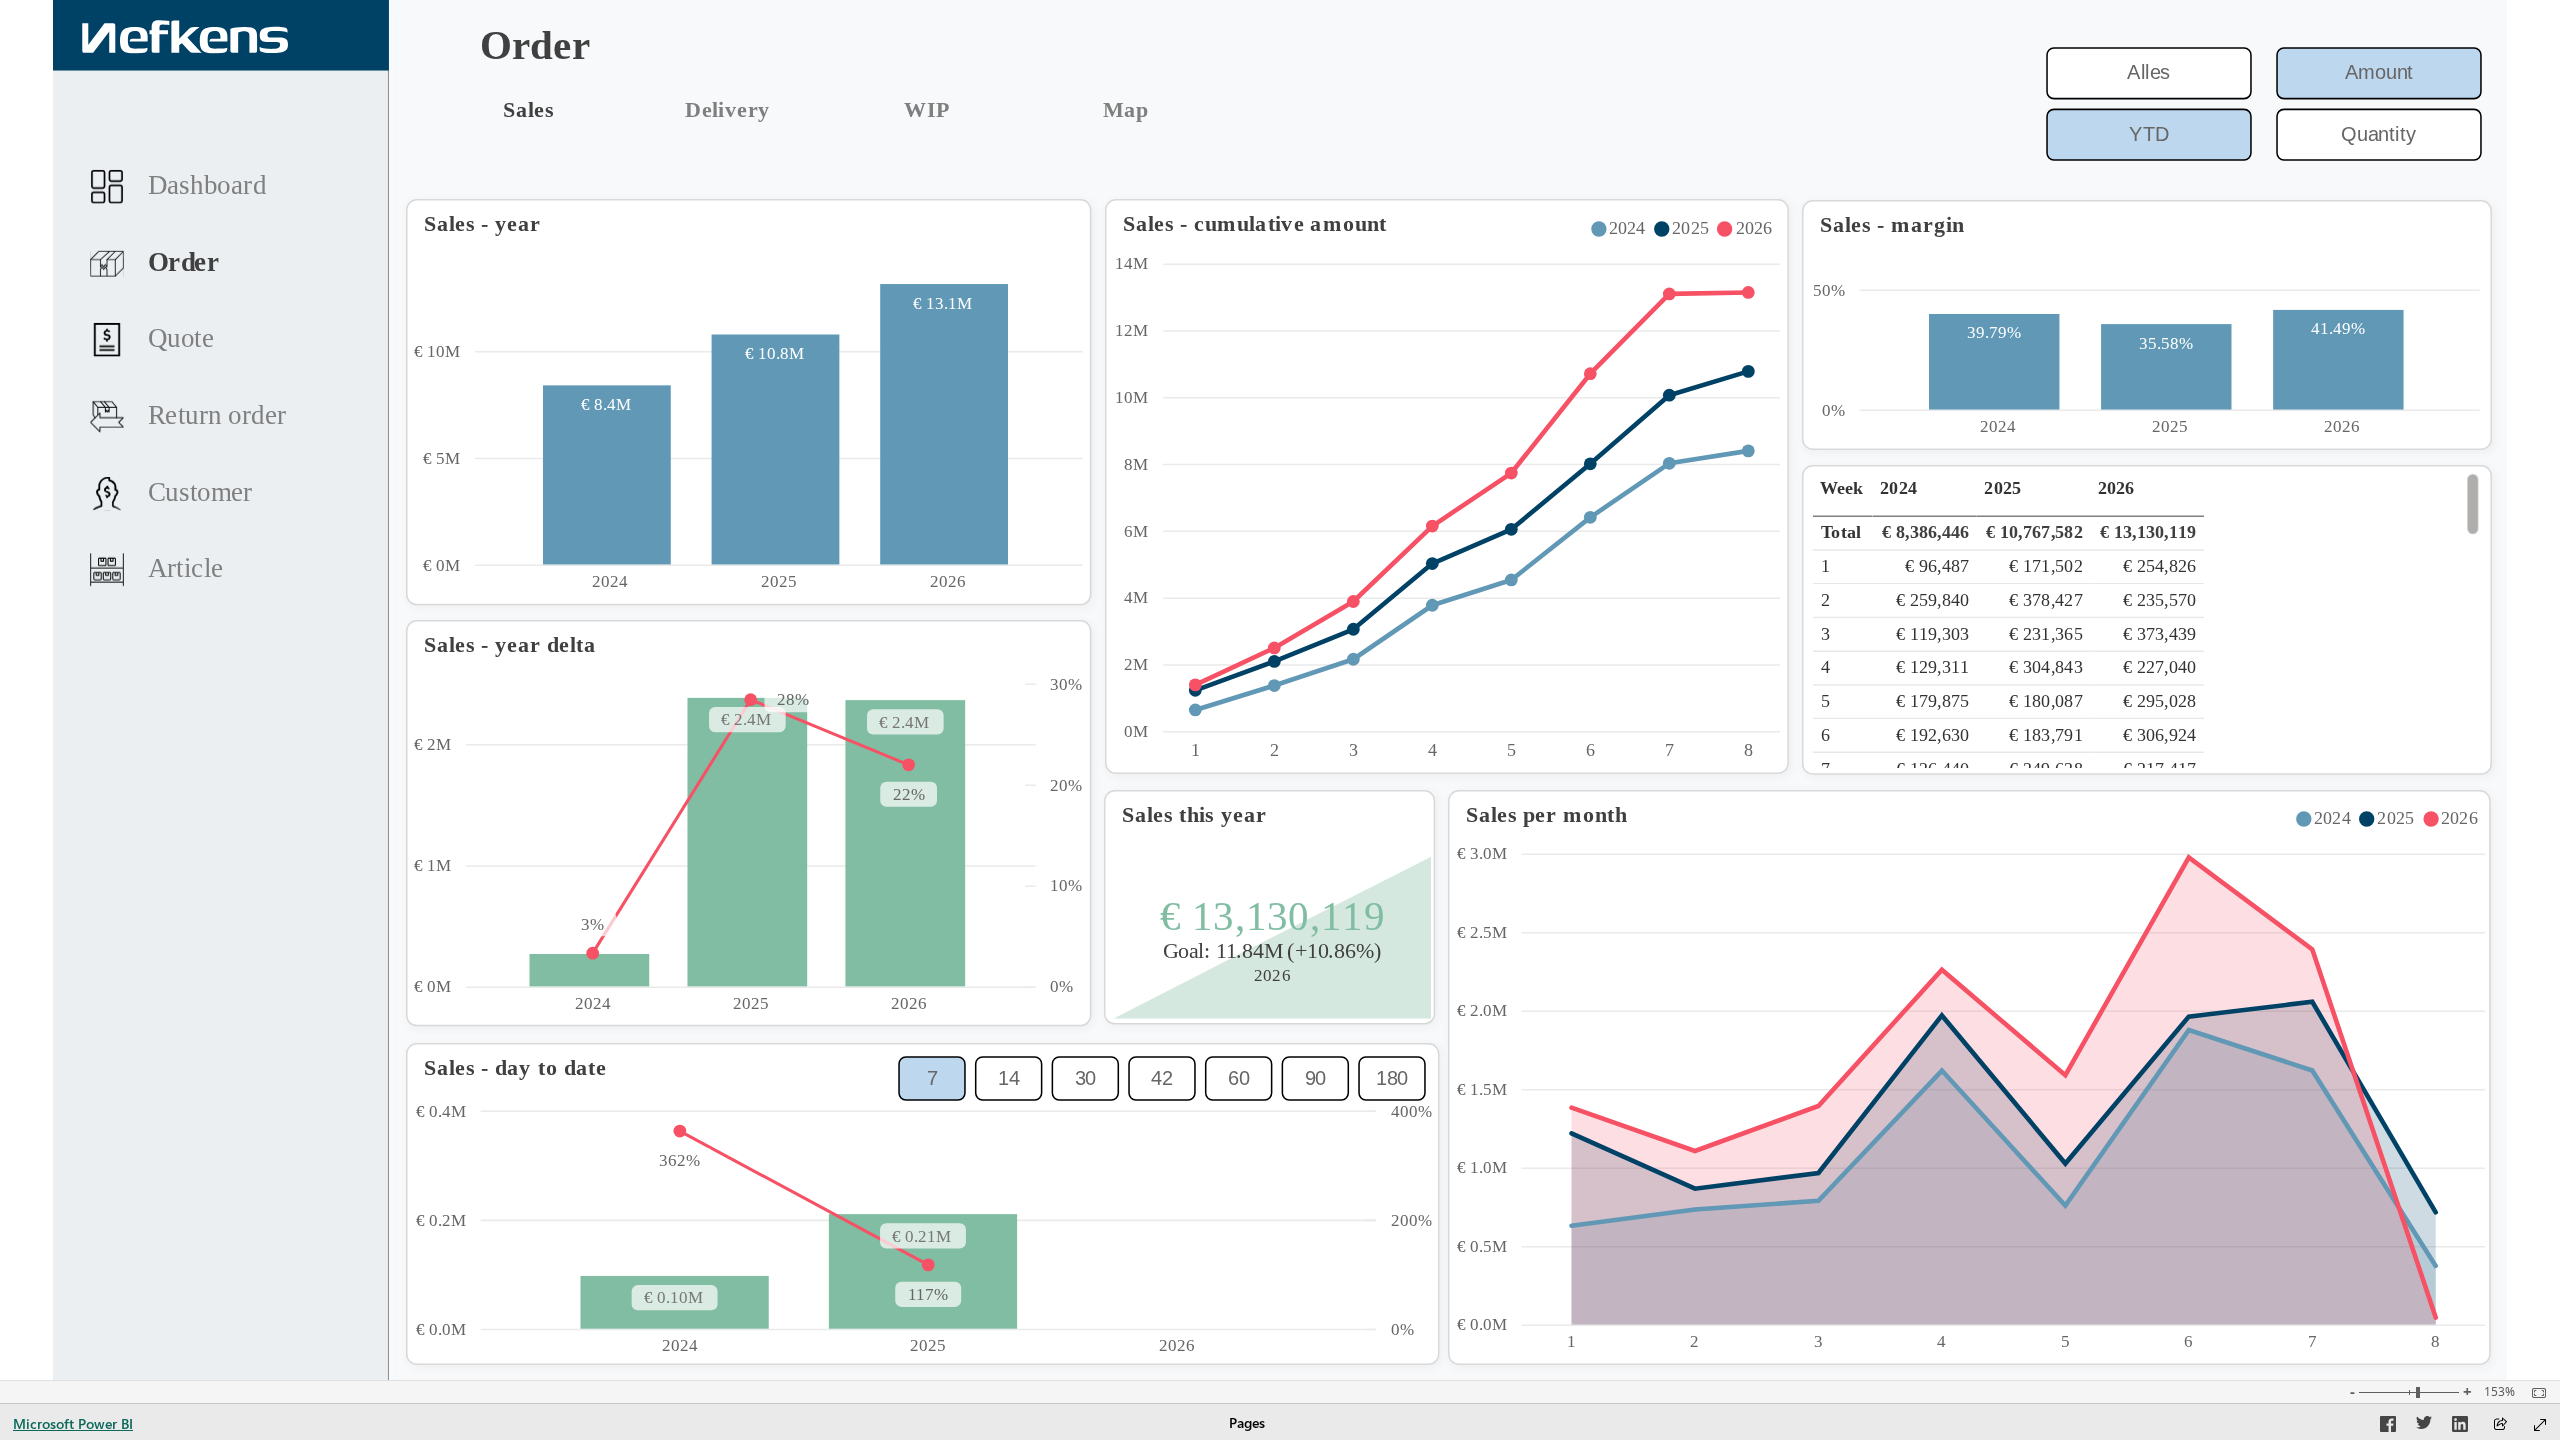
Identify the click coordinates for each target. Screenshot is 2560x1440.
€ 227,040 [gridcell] (2160, 667)
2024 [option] (611, 581)
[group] (652, 48)
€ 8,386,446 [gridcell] (1925, 532)
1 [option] (1195, 750)
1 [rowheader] (1825, 565)
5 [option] (1511, 750)
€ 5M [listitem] (442, 458)
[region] (1279, 690)
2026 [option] (948, 581)
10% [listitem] (1067, 885)
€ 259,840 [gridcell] (1933, 599)
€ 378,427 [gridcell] (2046, 599)
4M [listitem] (1137, 597)
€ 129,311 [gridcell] (1933, 667)
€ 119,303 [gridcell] (1933, 633)
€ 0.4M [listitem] (441, 1111)
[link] (528, 110)
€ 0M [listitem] (442, 565)
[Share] (2500, 1425)
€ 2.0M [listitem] (1482, 1010)
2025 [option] (779, 581)
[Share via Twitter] (2424, 1427)
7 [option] (1669, 750)
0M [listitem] (1137, 731)
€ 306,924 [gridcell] (2160, 734)
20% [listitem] (1067, 785)
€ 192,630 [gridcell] (1933, 734)
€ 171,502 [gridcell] (2046, 565)
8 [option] (1748, 750)
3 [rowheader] (1825, 633)
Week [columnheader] (1842, 487)
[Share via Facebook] (2388, 1427)
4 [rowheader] (1825, 667)
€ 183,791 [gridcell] (2046, 734)
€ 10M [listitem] (438, 351)
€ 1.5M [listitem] (1482, 1089)
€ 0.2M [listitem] (441, 1220)
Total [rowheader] (1841, 532)
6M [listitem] (1137, 531)
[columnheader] (1925, 495)
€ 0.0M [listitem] (1482, 1324)
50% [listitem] (1829, 290)
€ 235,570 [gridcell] (2160, 599)
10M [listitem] (1132, 397)
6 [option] (1590, 750)
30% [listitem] (1067, 684)
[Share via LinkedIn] (2460, 1427)
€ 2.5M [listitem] (1482, 932)
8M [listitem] (1137, 464)
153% (2499, 1392)
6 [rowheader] (1825, 734)
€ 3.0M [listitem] (1482, 853)
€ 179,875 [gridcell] (1933, 700)
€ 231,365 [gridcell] (2046, 633)
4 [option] (1432, 750)
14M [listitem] (1132, 263)
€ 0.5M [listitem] (1482, 1246)
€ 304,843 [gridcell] (2046, 667)
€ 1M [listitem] (432, 865)
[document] (653, 48)
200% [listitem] (1411, 1220)
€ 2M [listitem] (432, 744)
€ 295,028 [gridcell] (2160, 700)
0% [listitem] (1833, 410)
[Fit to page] (2534, 1393)
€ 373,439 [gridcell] (2160, 633)
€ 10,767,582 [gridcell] (2034, 532)
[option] (1621, 228)
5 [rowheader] (1825, 700)
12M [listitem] (1132, 330)
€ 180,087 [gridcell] (2046, 700)
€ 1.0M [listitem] (1482, 1167)
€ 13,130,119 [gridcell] (2148, 532)
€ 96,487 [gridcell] (1937, 565)
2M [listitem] (1137, 664)
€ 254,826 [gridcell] (2160, 565)
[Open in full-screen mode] (2540, 1425)
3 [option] (1353, 750)
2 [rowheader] (1825, 599)
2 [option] (1274, 750)
